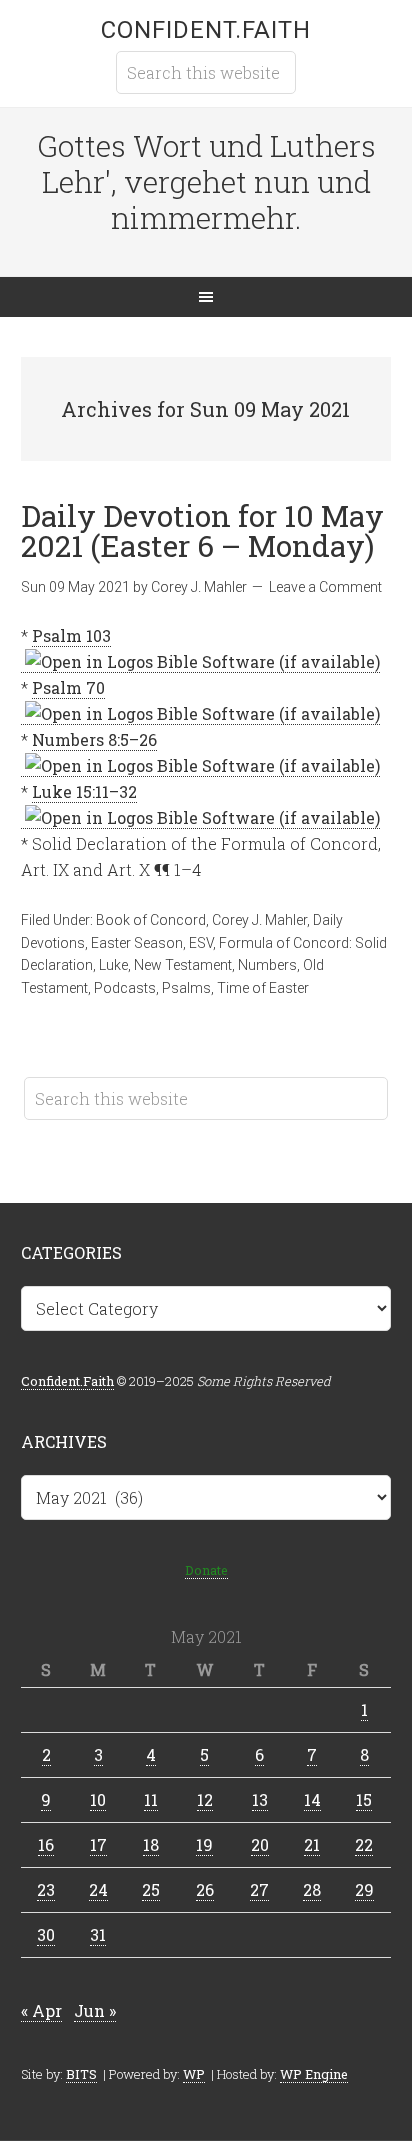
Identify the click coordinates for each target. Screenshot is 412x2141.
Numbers (267, 965)
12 (205, 1799)
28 (312, 1889)
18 (151, 1844)
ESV (201, 943)
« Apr (41, 2010)
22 (364, 1844)
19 (204, 1844)
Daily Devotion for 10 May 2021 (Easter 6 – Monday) (202, 530)
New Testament (183, 965)
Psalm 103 (71, 635)
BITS (81, 2074)
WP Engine (314, 2074)
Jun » (95, 2010)
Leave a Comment (325, 587)
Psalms (186, 988)
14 (312, 1799)
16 (46, 1844)
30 (46, 1934)
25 (151, 1889)
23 (46, 1889)
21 (312, 1844)
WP (194, 2074)
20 (260, 1844)
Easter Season (137, 943)
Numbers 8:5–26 (94, 739)
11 (151, 1799)
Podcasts (125, 988)
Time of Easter (263, 988)
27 (259, 1889)
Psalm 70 (68, 687)
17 (98, 1844)
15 (364, 1799)
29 (364, 1889)
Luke (113, 965)
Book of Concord (151, 920)
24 (98, 1889)
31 (98, 1934)
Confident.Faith (206, 30)
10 (98, 1799)
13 (260, 1799)
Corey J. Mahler (259, 920)
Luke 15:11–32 (84, 791)
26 (205, 1889)
